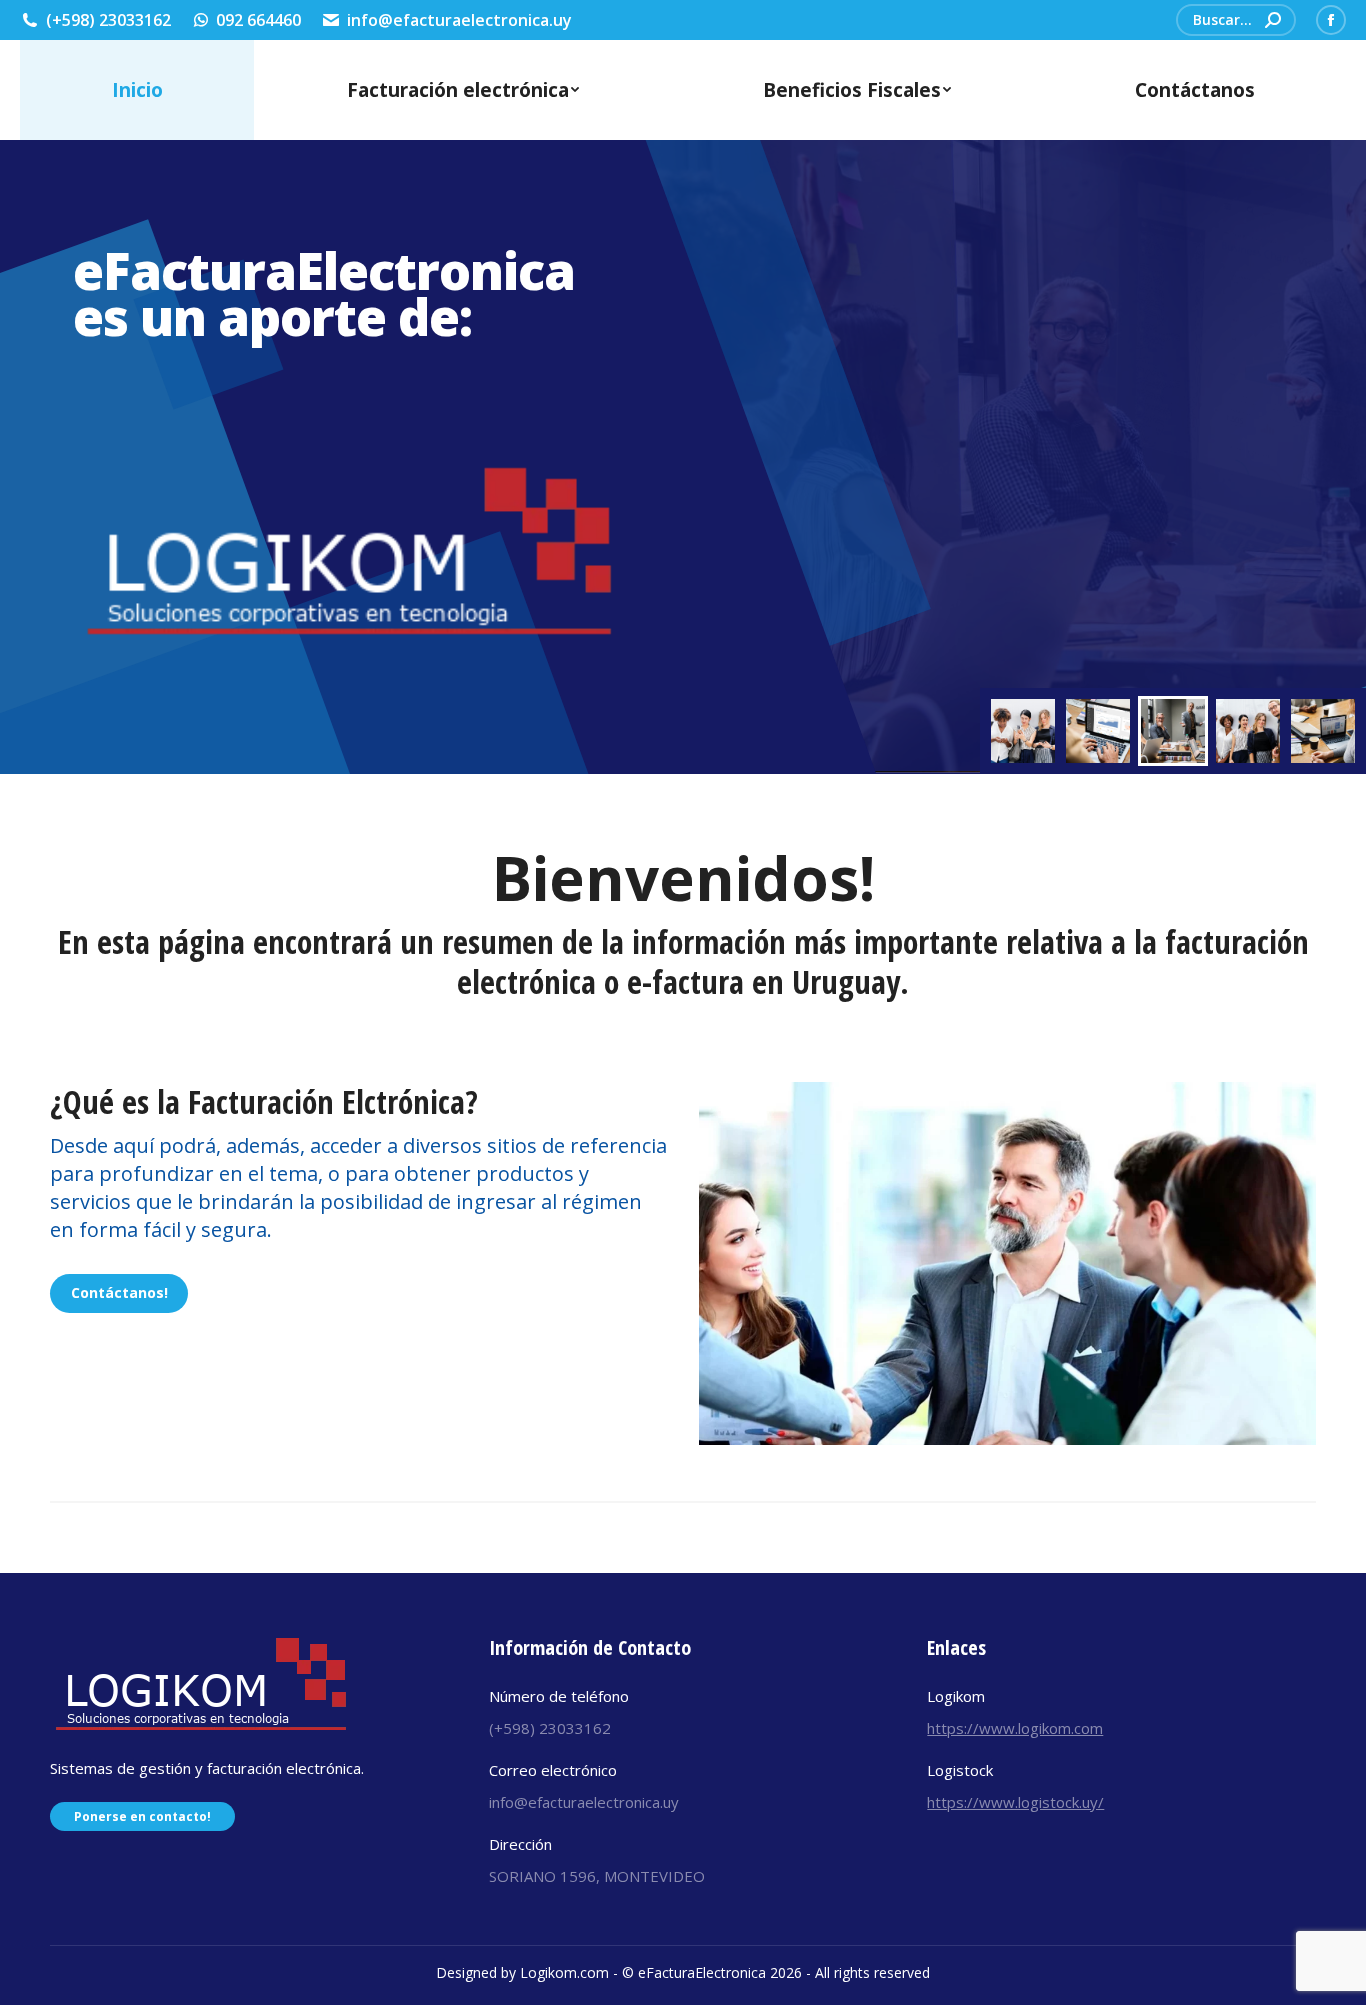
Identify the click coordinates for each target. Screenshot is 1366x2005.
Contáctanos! (119, 1292)
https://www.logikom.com (1015, 1728)
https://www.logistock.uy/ (1015, 1802)
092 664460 (258, 20)
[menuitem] (137, 90)
